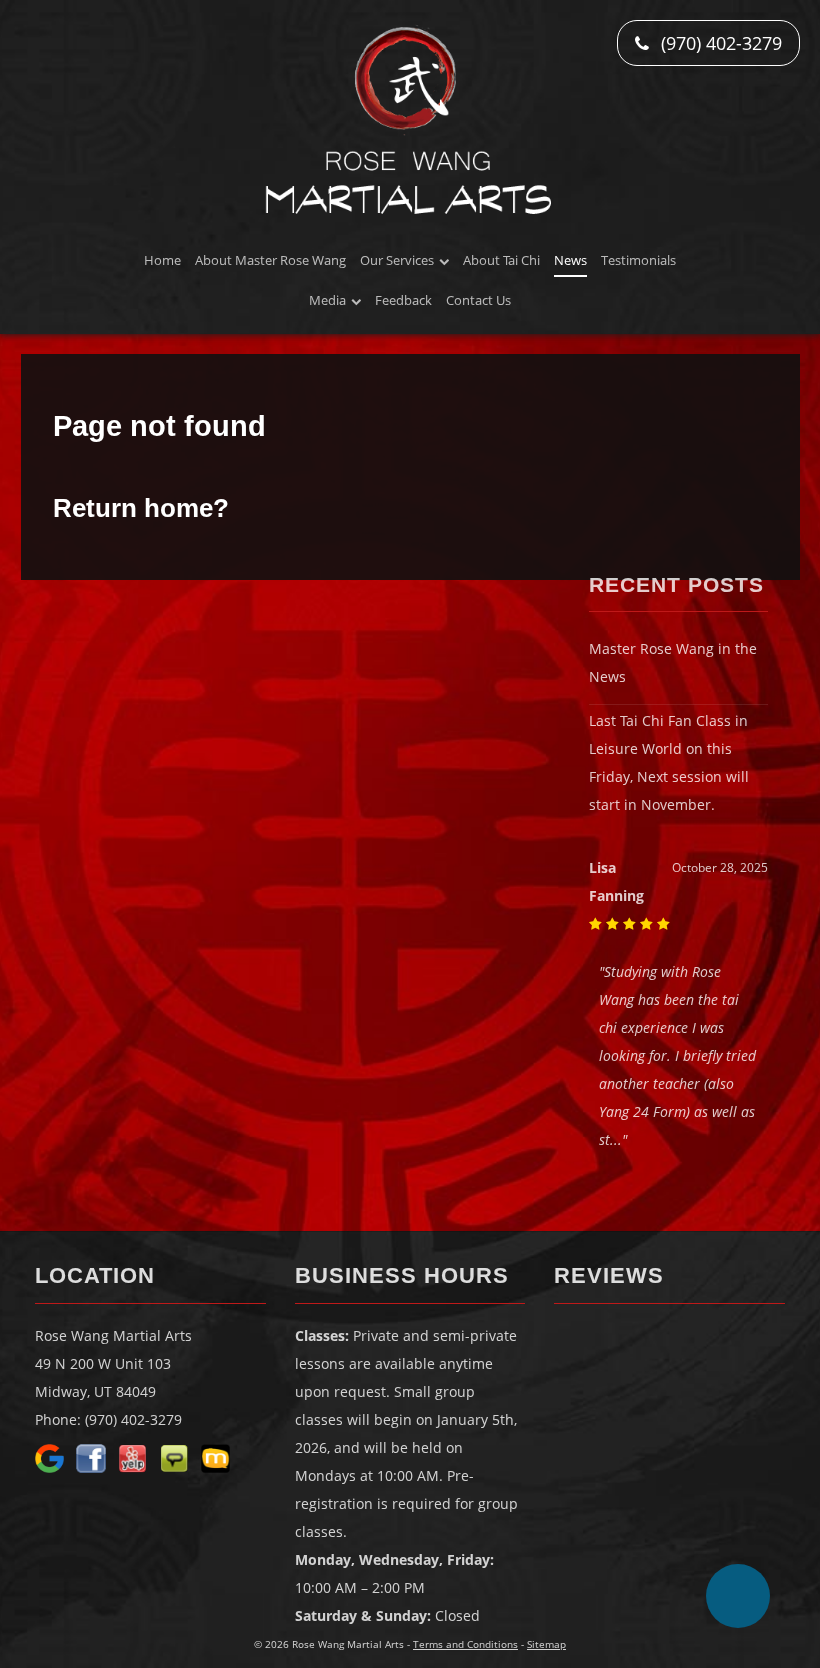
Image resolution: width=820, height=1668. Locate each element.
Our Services (397, 260)
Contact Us (478, 300)
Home (162, 260)
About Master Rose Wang (270, 260)
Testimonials (638, 260)
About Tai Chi (501, 260)
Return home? (141, 508)
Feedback (403, 300)
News (570, 260)
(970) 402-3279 (719, 43)
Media (327, 300)
